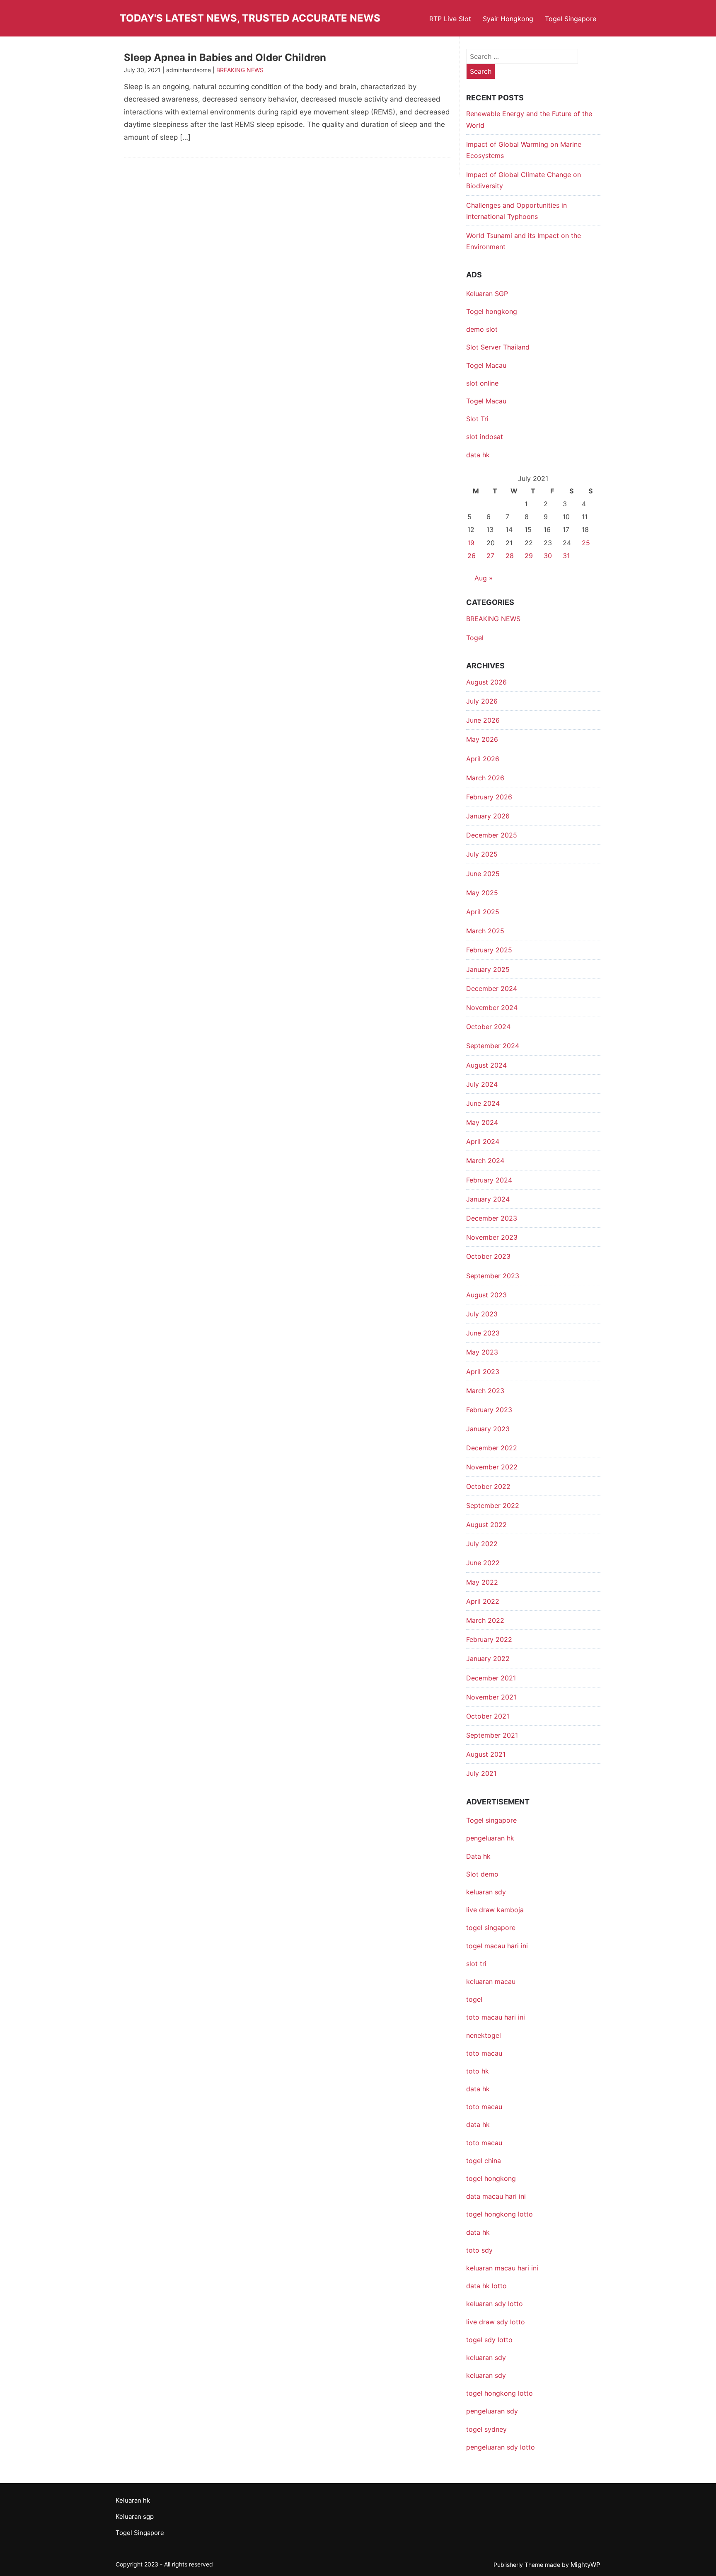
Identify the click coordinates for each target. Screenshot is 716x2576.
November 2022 (492, 1467)
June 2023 (483, 1333)
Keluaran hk (133, 2500)
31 (566, 556)
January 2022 (488, 1658)
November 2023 (492, 1237)
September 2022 (493, 1505)
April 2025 (483, 912)
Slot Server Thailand (498, 347)
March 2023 (485, 1391)
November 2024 (492, 1008)
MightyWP (585, 2565)
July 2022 (482, 1544)
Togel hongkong (492, 311)
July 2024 (482, 1084)
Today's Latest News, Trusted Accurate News (250, 18)
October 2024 (488, 1027)
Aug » (484, 578)
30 (548, 556)
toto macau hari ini (496, 2017)
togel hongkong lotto (500, 2393)
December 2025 (492, 835)
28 (510, 556)
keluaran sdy (486, 1892)
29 (529, 556)
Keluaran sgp (135, 2517)
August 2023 (486, 1295)
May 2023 (482, 1352)
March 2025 (485, 931)
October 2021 (488, 1716)
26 (472, 556)
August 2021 (486, 1754)
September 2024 (493, 1046)
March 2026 (485, 778)
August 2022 (486, 1525)
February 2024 (489, 1180)
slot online (482, 383)
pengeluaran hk (490, 1838)
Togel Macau (486, 365)
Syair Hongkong (508, 19)
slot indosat (485, 437)
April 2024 (483, 1141)
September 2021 (492, 1735)
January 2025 (488, 969)
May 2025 (482, 893)
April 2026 (483, 759)
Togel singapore (491, 1820)
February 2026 (489, 797)
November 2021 (491, 1697)
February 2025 (489, 950)
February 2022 (489, 1639)
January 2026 (488, 816)
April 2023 (483, 1372)
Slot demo (482, 1874)
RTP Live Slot (450, 19)
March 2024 (485, 1161)
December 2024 (492, 988)
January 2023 (488, 1429)
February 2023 (489, 1410)
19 (471, 543)
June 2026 (483, 720)
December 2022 (492, 1448)
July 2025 (482, 854)
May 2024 (482, 1122)
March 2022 (485, 1620)
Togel (475, 638)
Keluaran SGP (487, 294)
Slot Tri (477, 419)
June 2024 (483, 1103)
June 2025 (483, 874)
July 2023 (482, 1314)
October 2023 (488, 1256)
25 (586, 543)
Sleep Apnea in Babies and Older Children (225, 57)
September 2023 (493, 1276)
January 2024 (488, 1199)
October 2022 (488, 1486)
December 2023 (492, 1218)
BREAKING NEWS (240, 70)
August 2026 (486, 682)
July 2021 (481, 1773)
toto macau (484, 2143)
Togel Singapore (571, 19)
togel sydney (486, 2429)
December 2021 (491, 1678)
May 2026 (482, 739)
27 (490, 556)
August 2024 (486, 1065)
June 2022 (483, 1563)
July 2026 (482, 701)
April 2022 (483, 1601)
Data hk (478, 1856)
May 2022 (482, 1582)
